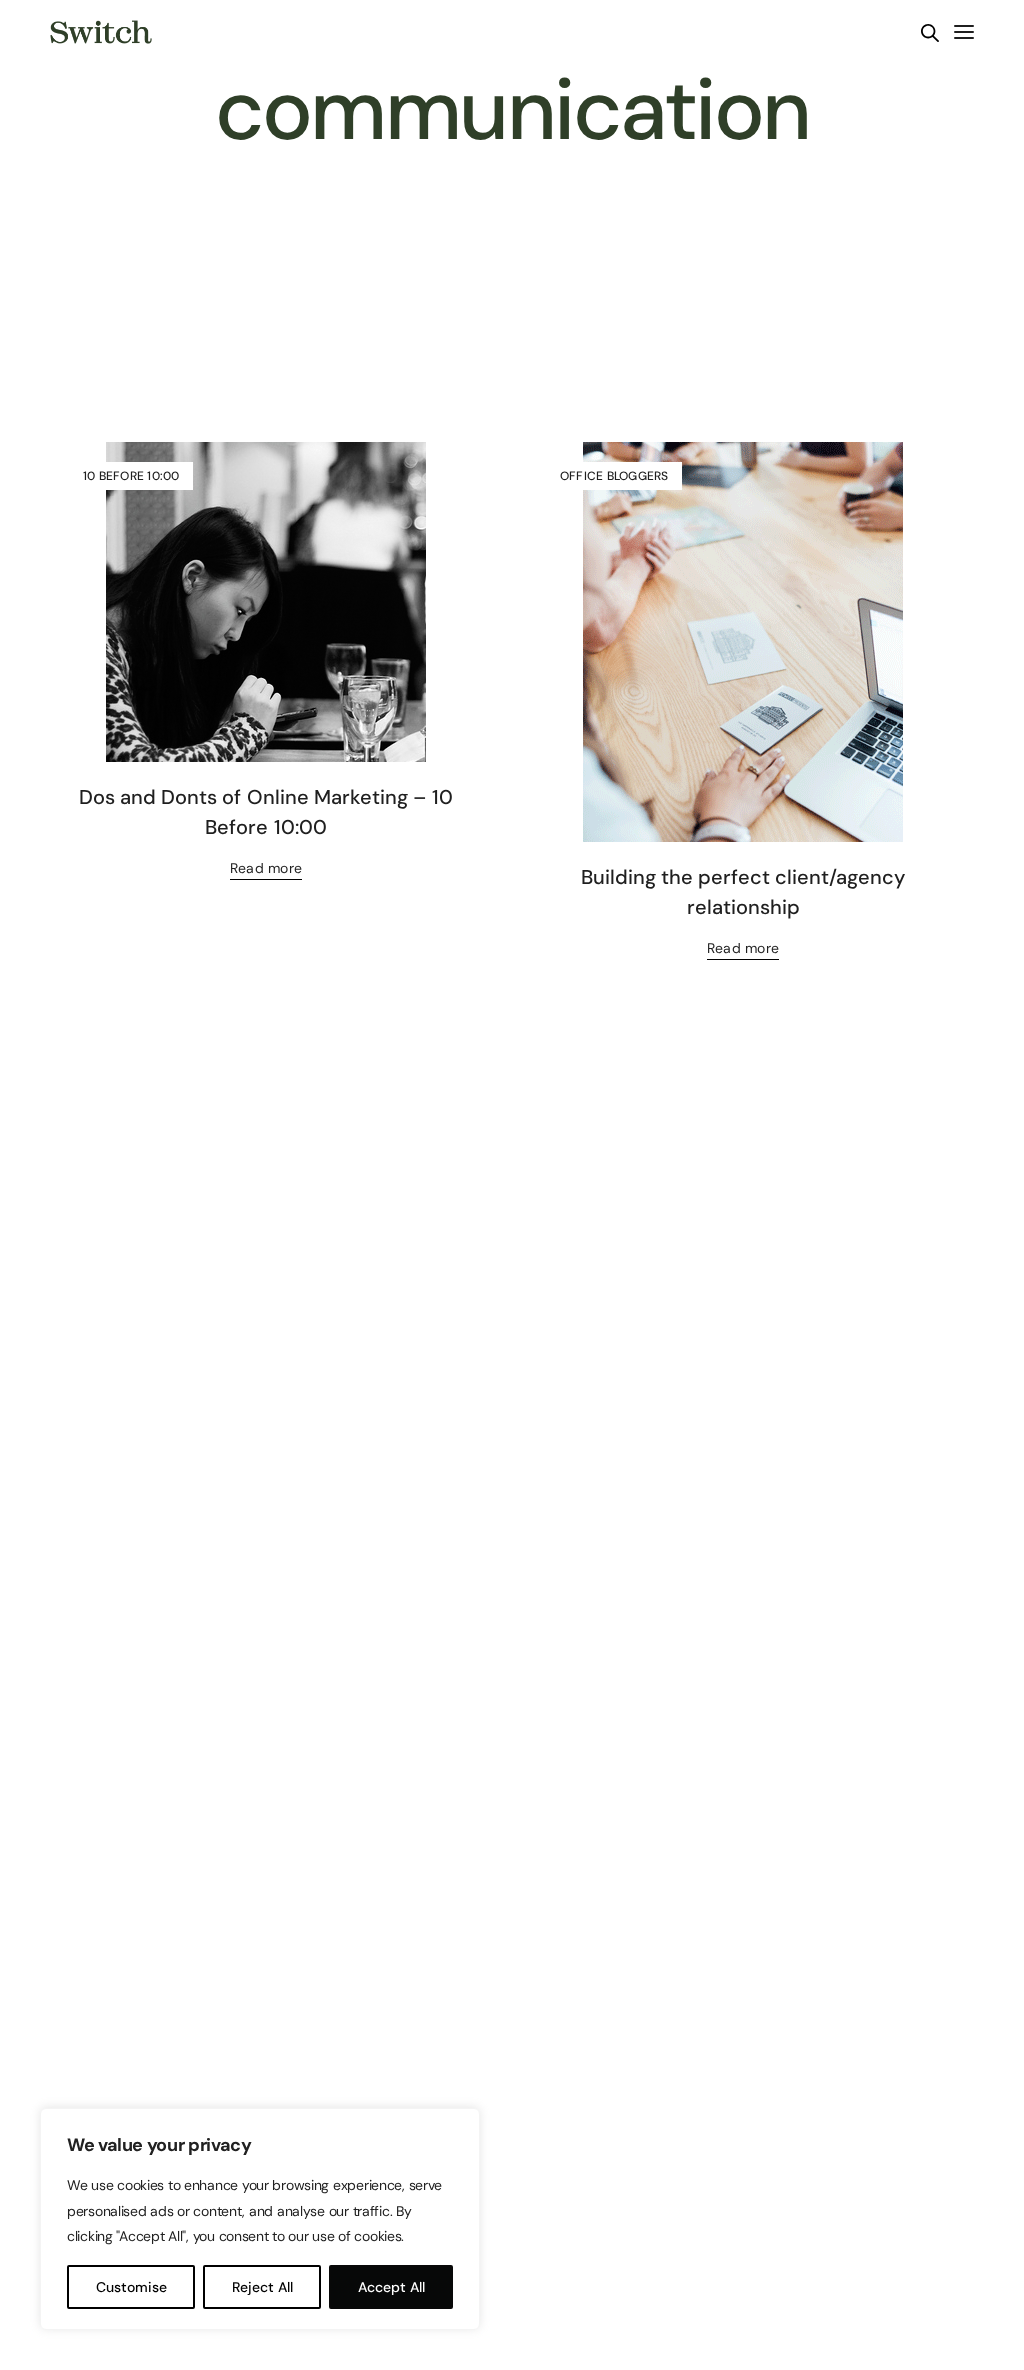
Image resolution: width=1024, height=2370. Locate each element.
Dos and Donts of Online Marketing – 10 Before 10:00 (265, 812)
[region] (260, 2219)
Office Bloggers (614, 476)
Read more (266, 868)
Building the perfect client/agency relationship (743, 892)
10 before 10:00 (131, 476)
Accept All (391, 2287)
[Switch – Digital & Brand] (101, 32)
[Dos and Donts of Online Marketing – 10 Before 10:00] (266, 602)
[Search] (930, 33)
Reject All (262, 2287)
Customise (131, 2287)
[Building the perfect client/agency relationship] (743, 642)
